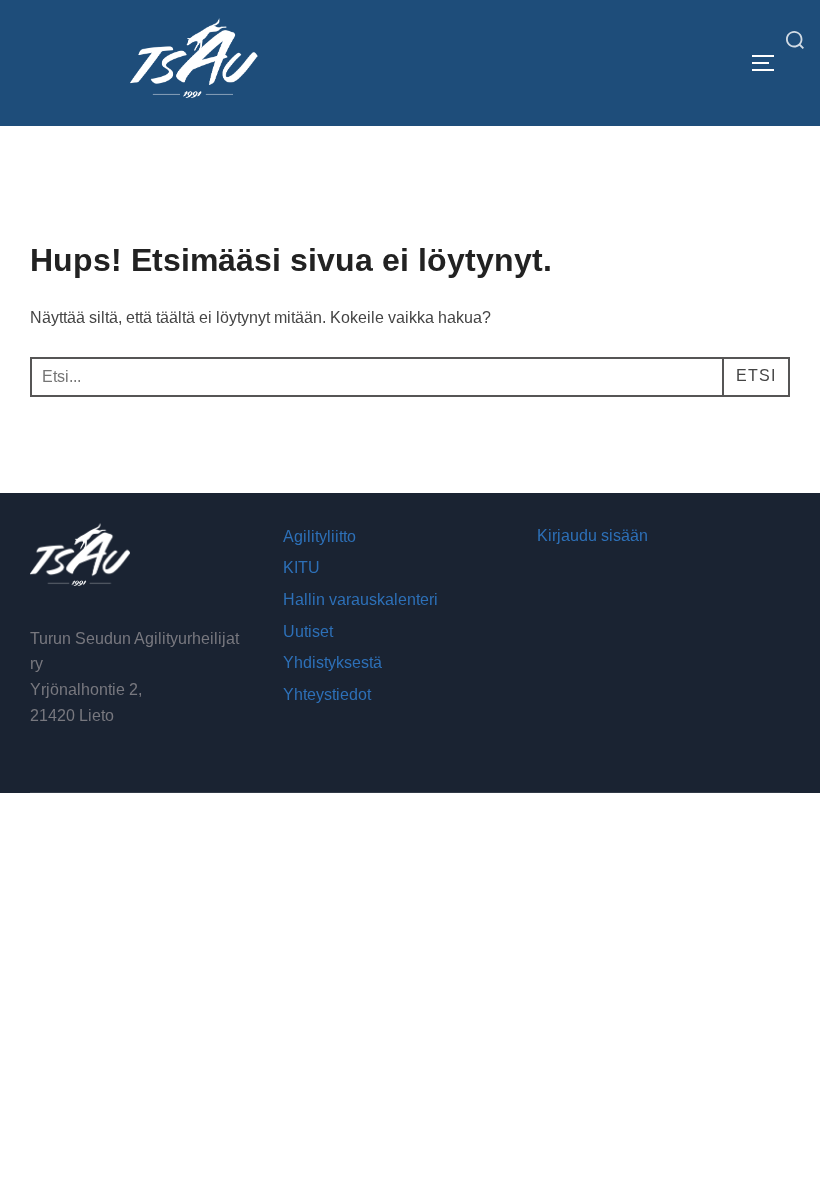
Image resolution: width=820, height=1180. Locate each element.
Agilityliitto (319, 536)
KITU (301, 567)
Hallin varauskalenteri (360, 599)
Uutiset (308, 631)
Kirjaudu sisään (592, 535)
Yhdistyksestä (332, 662)
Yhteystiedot (327, 694)
